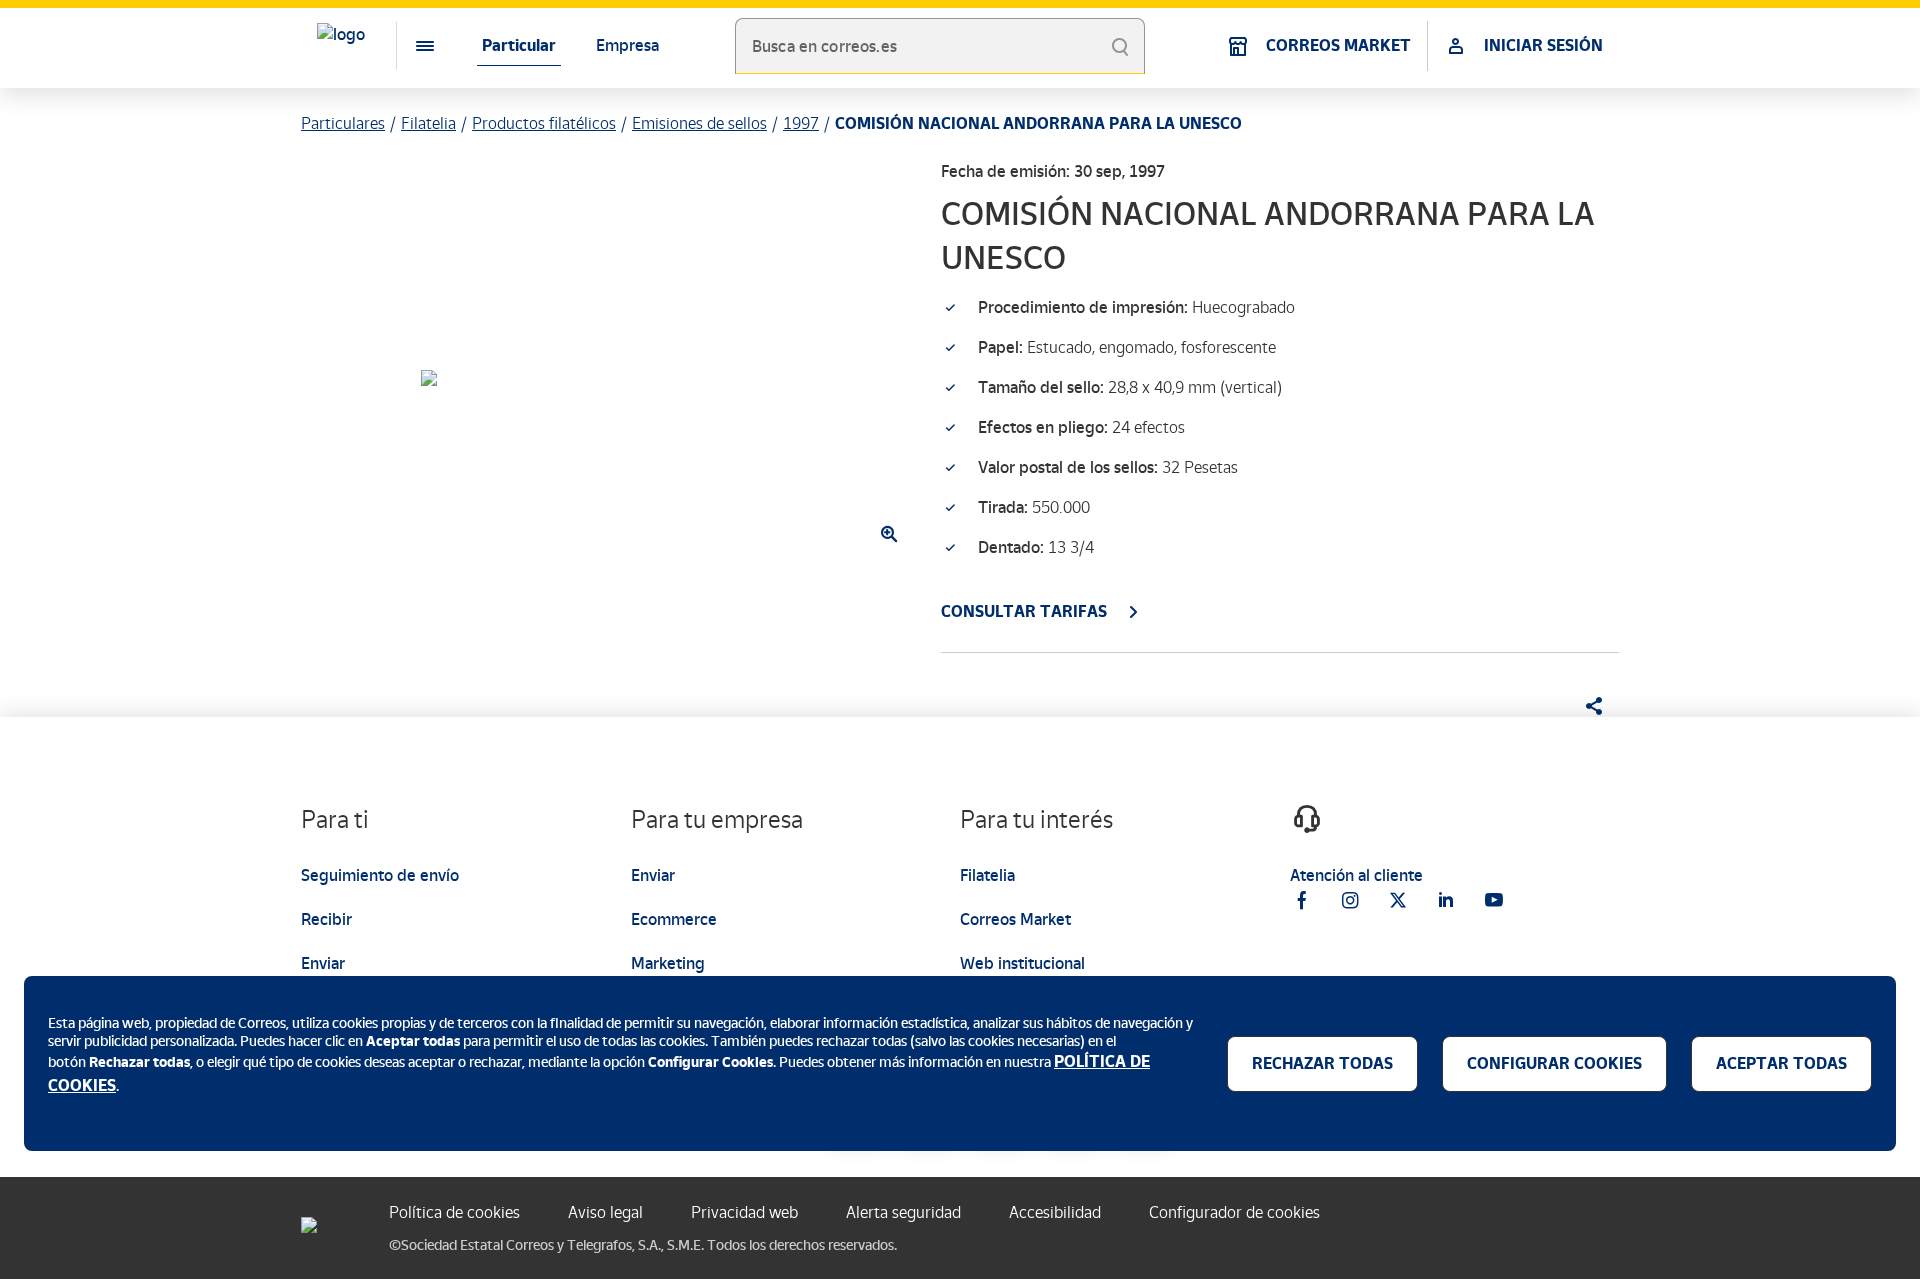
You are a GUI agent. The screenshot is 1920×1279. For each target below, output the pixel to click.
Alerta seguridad (903, 1212)
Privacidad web (744, 1212)
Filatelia (428, 123)
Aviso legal (605, 1212)
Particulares (343, 123)
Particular (519, 45)
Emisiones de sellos (699, 123)
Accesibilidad (1055, 1212)
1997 (801, 123)
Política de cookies (454, 1212)
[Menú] (409, 46)
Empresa (627, 45)
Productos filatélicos (544, 123)
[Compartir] (1587, 706)
